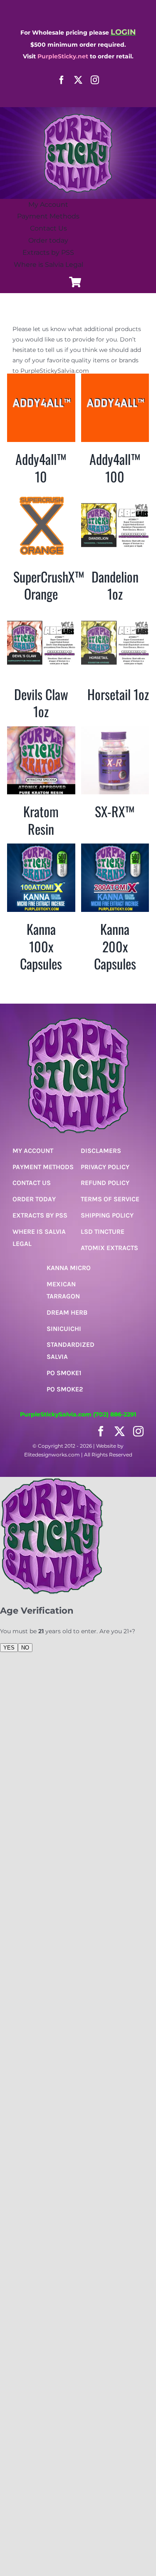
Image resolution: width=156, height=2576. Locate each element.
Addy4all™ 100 (115, 468)
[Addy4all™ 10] (41, 379)
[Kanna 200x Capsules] (115, 849)
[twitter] (78, 80)
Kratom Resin (41, 820)
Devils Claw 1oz (41, 703)
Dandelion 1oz (115, 585)
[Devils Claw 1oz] (41, 614)
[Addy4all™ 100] (115, 379)
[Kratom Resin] (41, 731)
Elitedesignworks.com (52, 1455)
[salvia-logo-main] (78, 116)
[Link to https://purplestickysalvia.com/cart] (75, 282)
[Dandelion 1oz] (115, 496)
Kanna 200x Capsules (115, 946)
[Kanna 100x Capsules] (41, 849)
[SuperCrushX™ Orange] (41, 496)
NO (25, 1648)
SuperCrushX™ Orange (49, 585)
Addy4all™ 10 (41, 468)
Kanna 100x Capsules (41, 946)
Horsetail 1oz (118, 694)
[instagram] (95, 80)
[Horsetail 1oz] (115, 614)
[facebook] (62, 80)
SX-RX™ (115, 811)
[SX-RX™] (115, 731)
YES (9, 1648)
